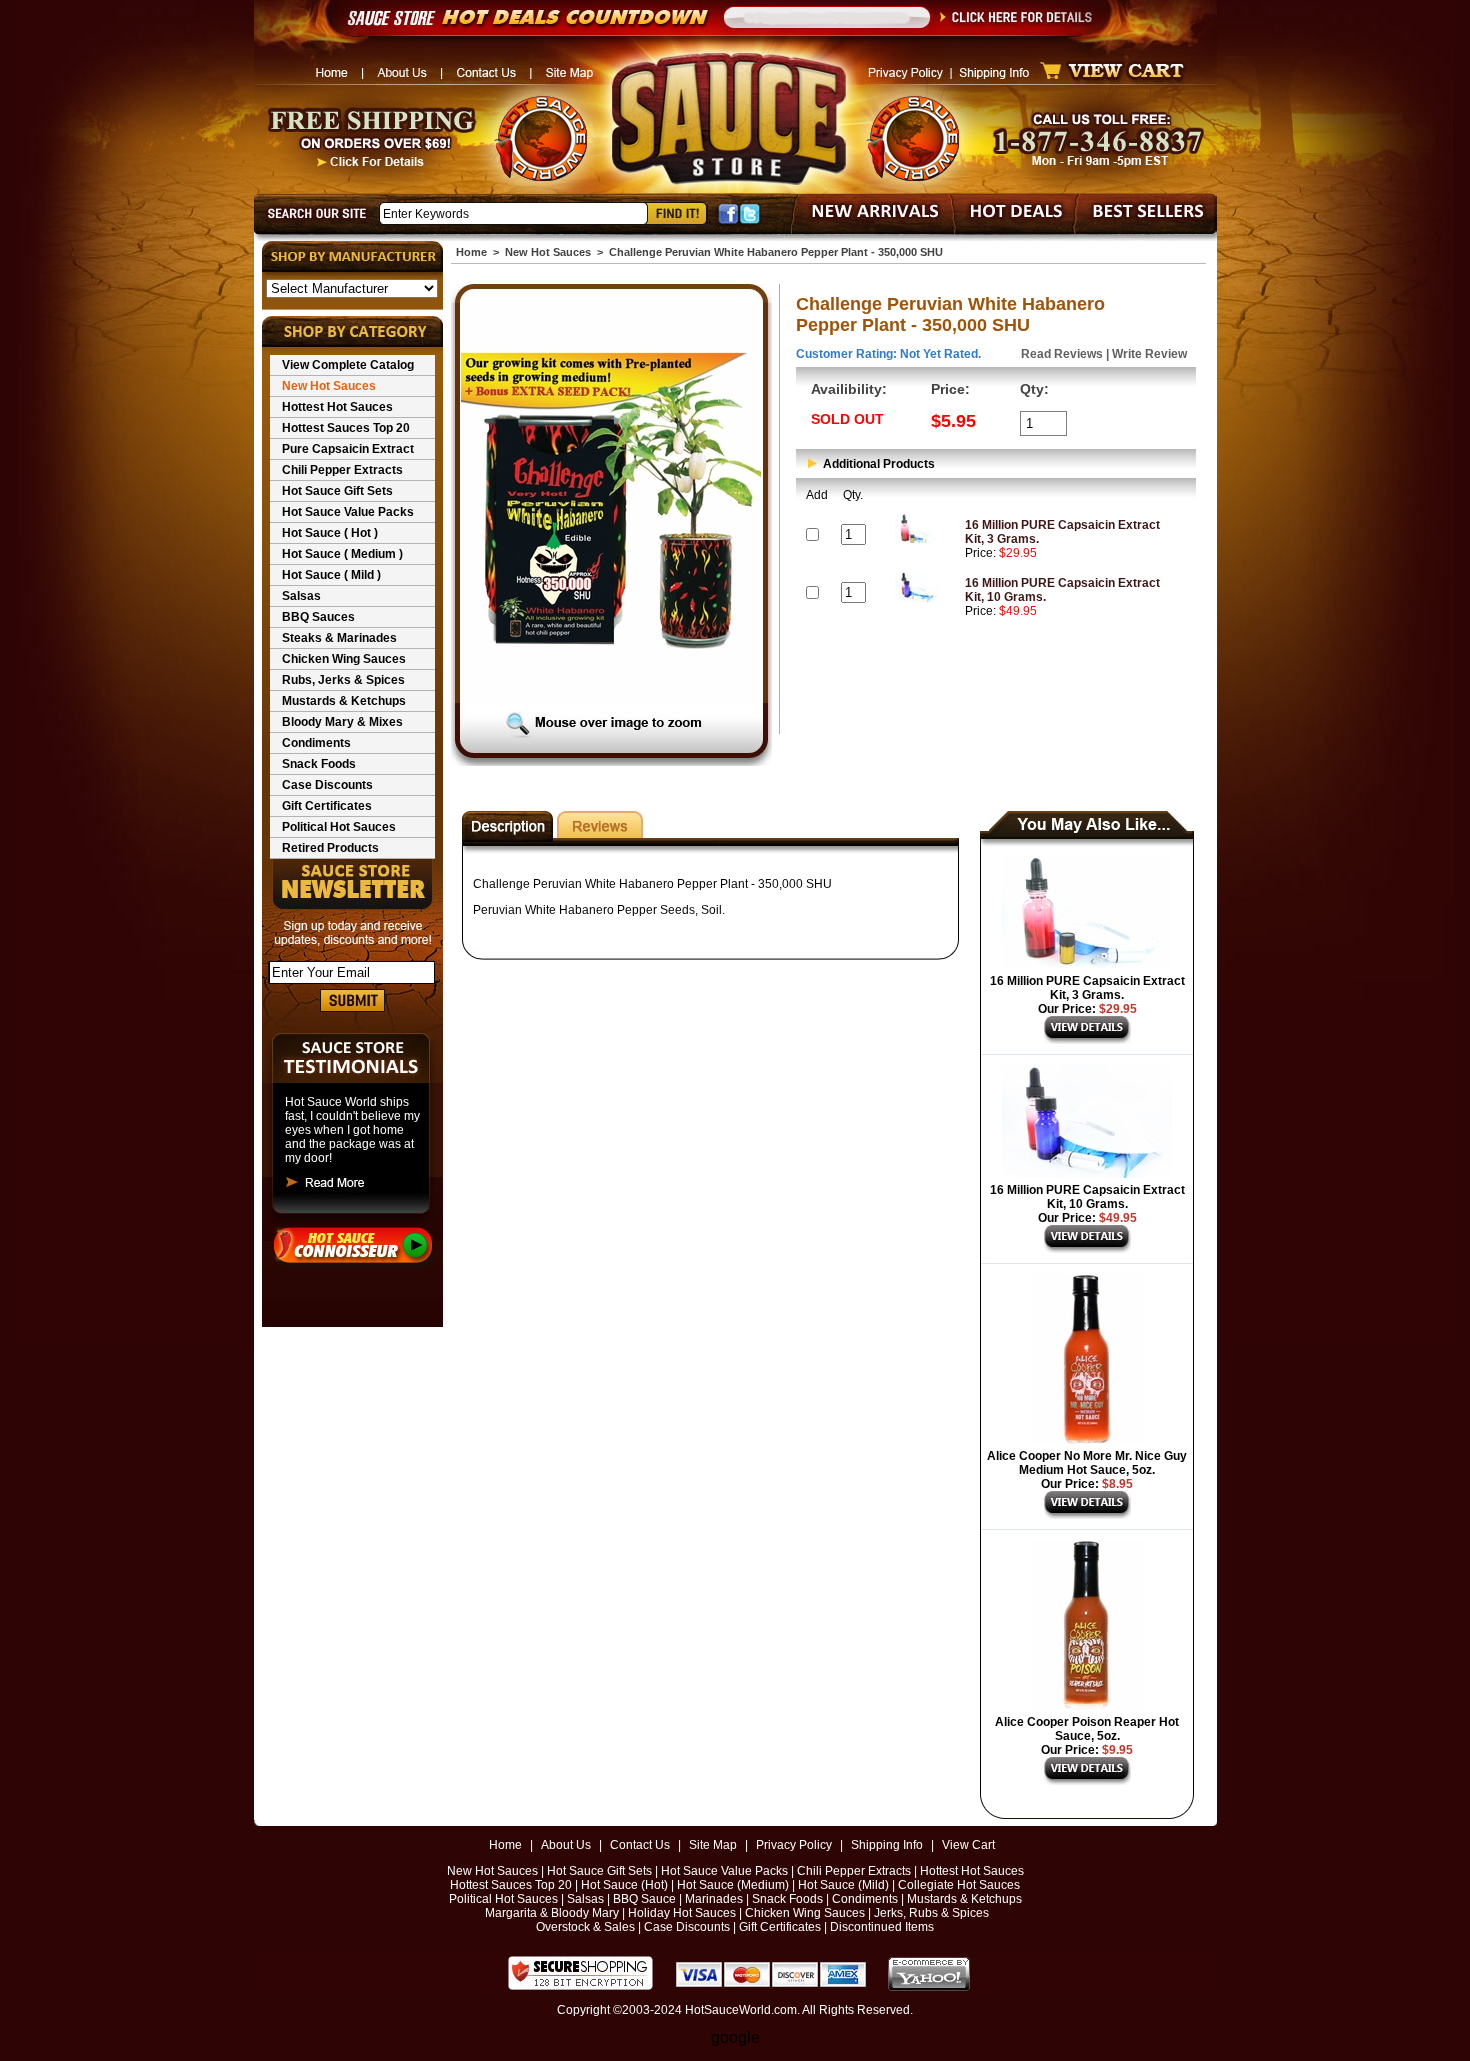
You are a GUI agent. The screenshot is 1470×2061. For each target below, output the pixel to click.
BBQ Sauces (318, 617)
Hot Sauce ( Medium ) (342, 554)
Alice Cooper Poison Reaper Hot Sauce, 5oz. (1087, 1729)
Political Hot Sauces (339, 827)
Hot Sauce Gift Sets (337, 491)
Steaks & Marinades (339, 638)
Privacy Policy (794, 1845)
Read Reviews (1062, 354)
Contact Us (640, 1845)
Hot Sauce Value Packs (348, 512)
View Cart (968, 1845)
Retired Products (330, 848)
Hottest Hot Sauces (337, 407)
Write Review (1149, 354)
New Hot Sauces (329, 386)
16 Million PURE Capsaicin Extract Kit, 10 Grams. (1087, 1197)
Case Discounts (327, 785)
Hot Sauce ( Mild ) (331, 575)
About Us (566, 1845)
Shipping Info (887, 1845)
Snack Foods (319, 764)
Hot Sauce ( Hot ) (330, 533)
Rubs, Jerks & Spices (343, 680)
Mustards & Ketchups (344, 701)
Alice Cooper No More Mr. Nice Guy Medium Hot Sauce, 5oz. (1087, 1463)
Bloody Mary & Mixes (342, 722)
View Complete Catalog (348, 365)
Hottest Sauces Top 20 (346, 428)
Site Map (713, 1845)
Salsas (301, 596)
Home (471, 252)
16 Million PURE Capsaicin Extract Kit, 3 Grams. (1087, 988)
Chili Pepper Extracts (342, 470)
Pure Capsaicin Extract (348, 449)
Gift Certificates (327, 806)
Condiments (316, 743)
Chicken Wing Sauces (344, 659)
